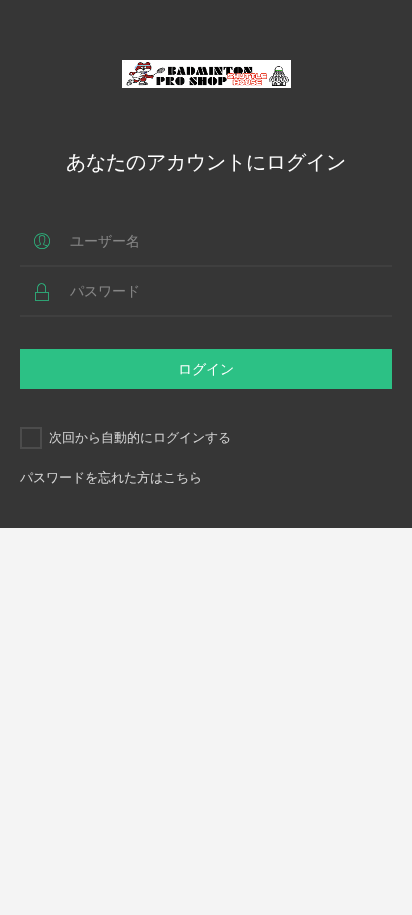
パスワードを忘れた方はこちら (111, 477)
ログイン (206, 368)
